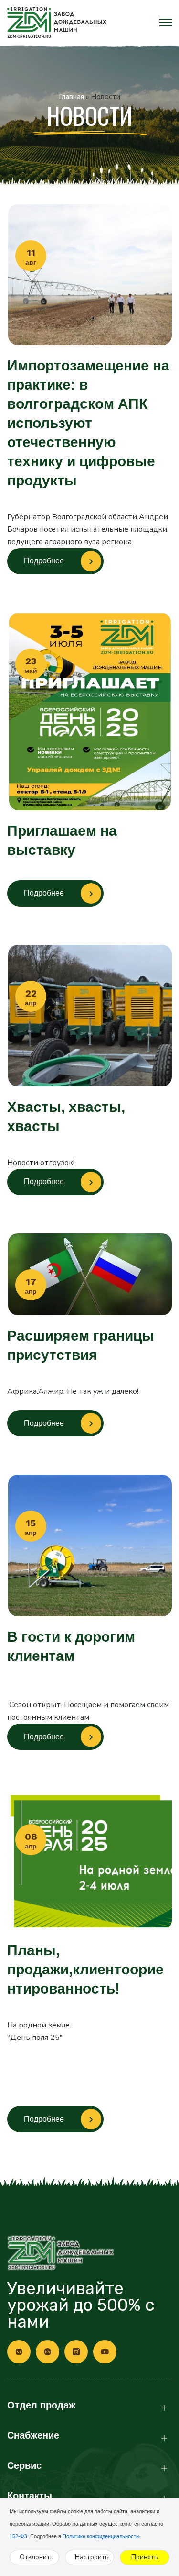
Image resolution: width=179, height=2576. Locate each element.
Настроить (92, 2557)
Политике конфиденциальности (101, 2536)
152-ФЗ (18, 2536)
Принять (145, 2557)
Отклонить (37, 2557)
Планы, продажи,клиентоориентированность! (85, 1969)
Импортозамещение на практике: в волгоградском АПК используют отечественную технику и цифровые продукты (88, 423)
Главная (72, 97)
